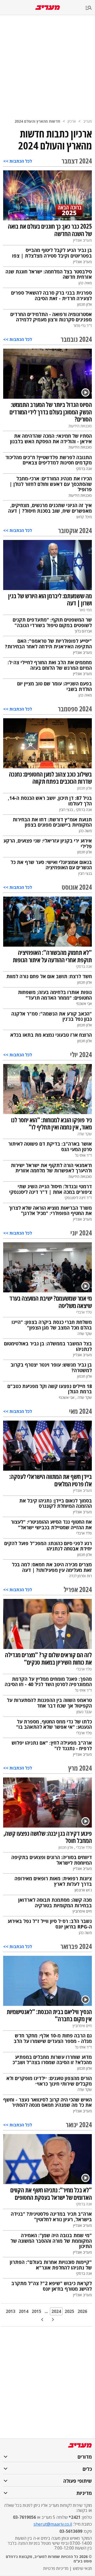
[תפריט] (90, 8)
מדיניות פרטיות (56, 2568)
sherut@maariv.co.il (53, 2524)
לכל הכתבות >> (18, 161)
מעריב (87, 121)
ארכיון (72, 121)
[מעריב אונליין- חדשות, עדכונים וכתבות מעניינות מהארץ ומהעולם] (48, 8)
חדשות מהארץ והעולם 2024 (37, 121)
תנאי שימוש (82, 2568)
